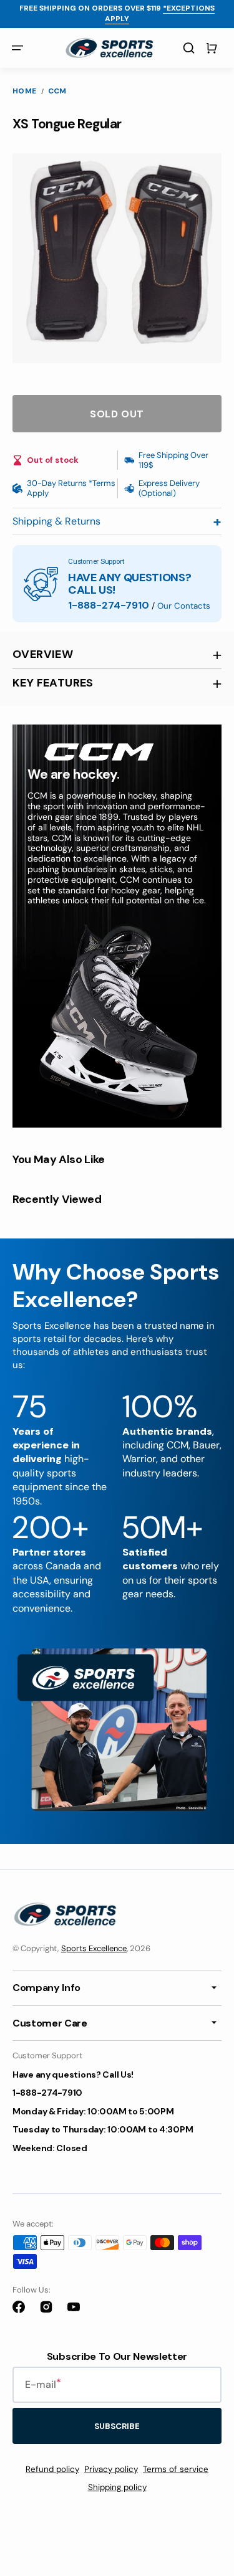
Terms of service (176, 2469)
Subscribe (117, 2426)
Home (25, 91)
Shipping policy (117, 2487)
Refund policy (52, 2469)
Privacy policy (111, 2469)
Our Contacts (184, 606)
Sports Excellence (94, 1948)
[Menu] (17, 48)
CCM (57, 91)
